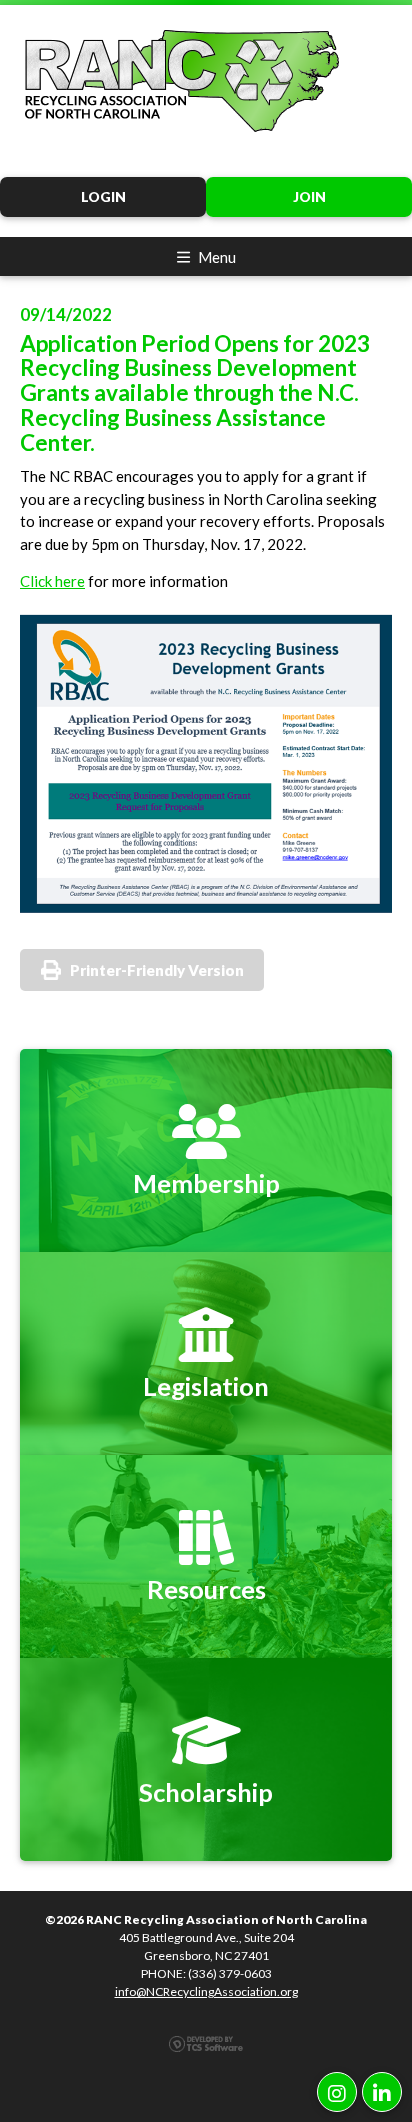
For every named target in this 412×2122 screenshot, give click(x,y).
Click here (52, 581)
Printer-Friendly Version (157, 970)
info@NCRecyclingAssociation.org (206, 1991)
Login (103, 197)
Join (309, 197)
